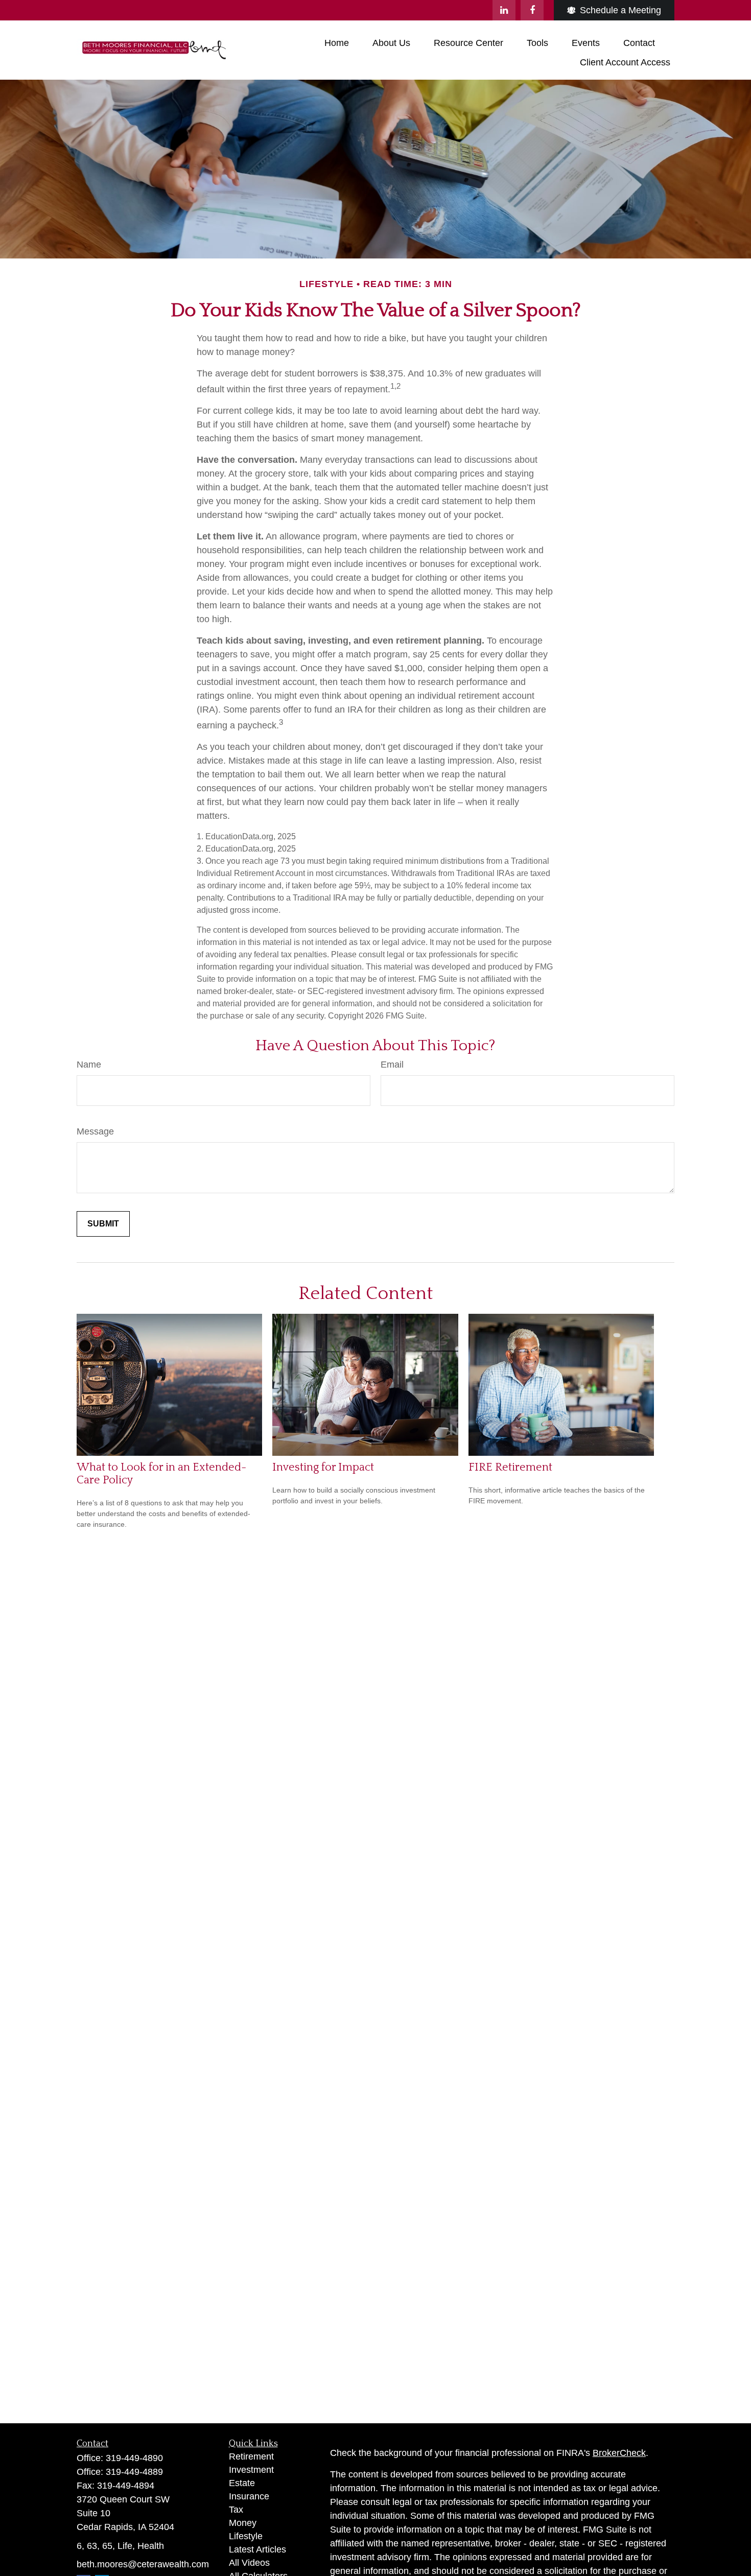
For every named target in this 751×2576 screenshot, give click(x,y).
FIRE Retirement (510, 1467)
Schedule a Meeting (620, 10)
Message (95, 1131)
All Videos (249, 2563)
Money (243, 2523)
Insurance (249, 2496)
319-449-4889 (134, 2472)
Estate (242, 2483)
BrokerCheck (619, 2453)
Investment (251, 2470)
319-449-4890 (134, 2458)
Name (89, 1065)
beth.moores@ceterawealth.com (143, 2564)
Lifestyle (246, 2536)
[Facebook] (532, 10)
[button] (337, 43)
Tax (236, 2510)
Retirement (251, 2456)
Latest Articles (257, 2549)
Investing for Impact (323, 1467)
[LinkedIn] (504, 10)
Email (392, 1065)
